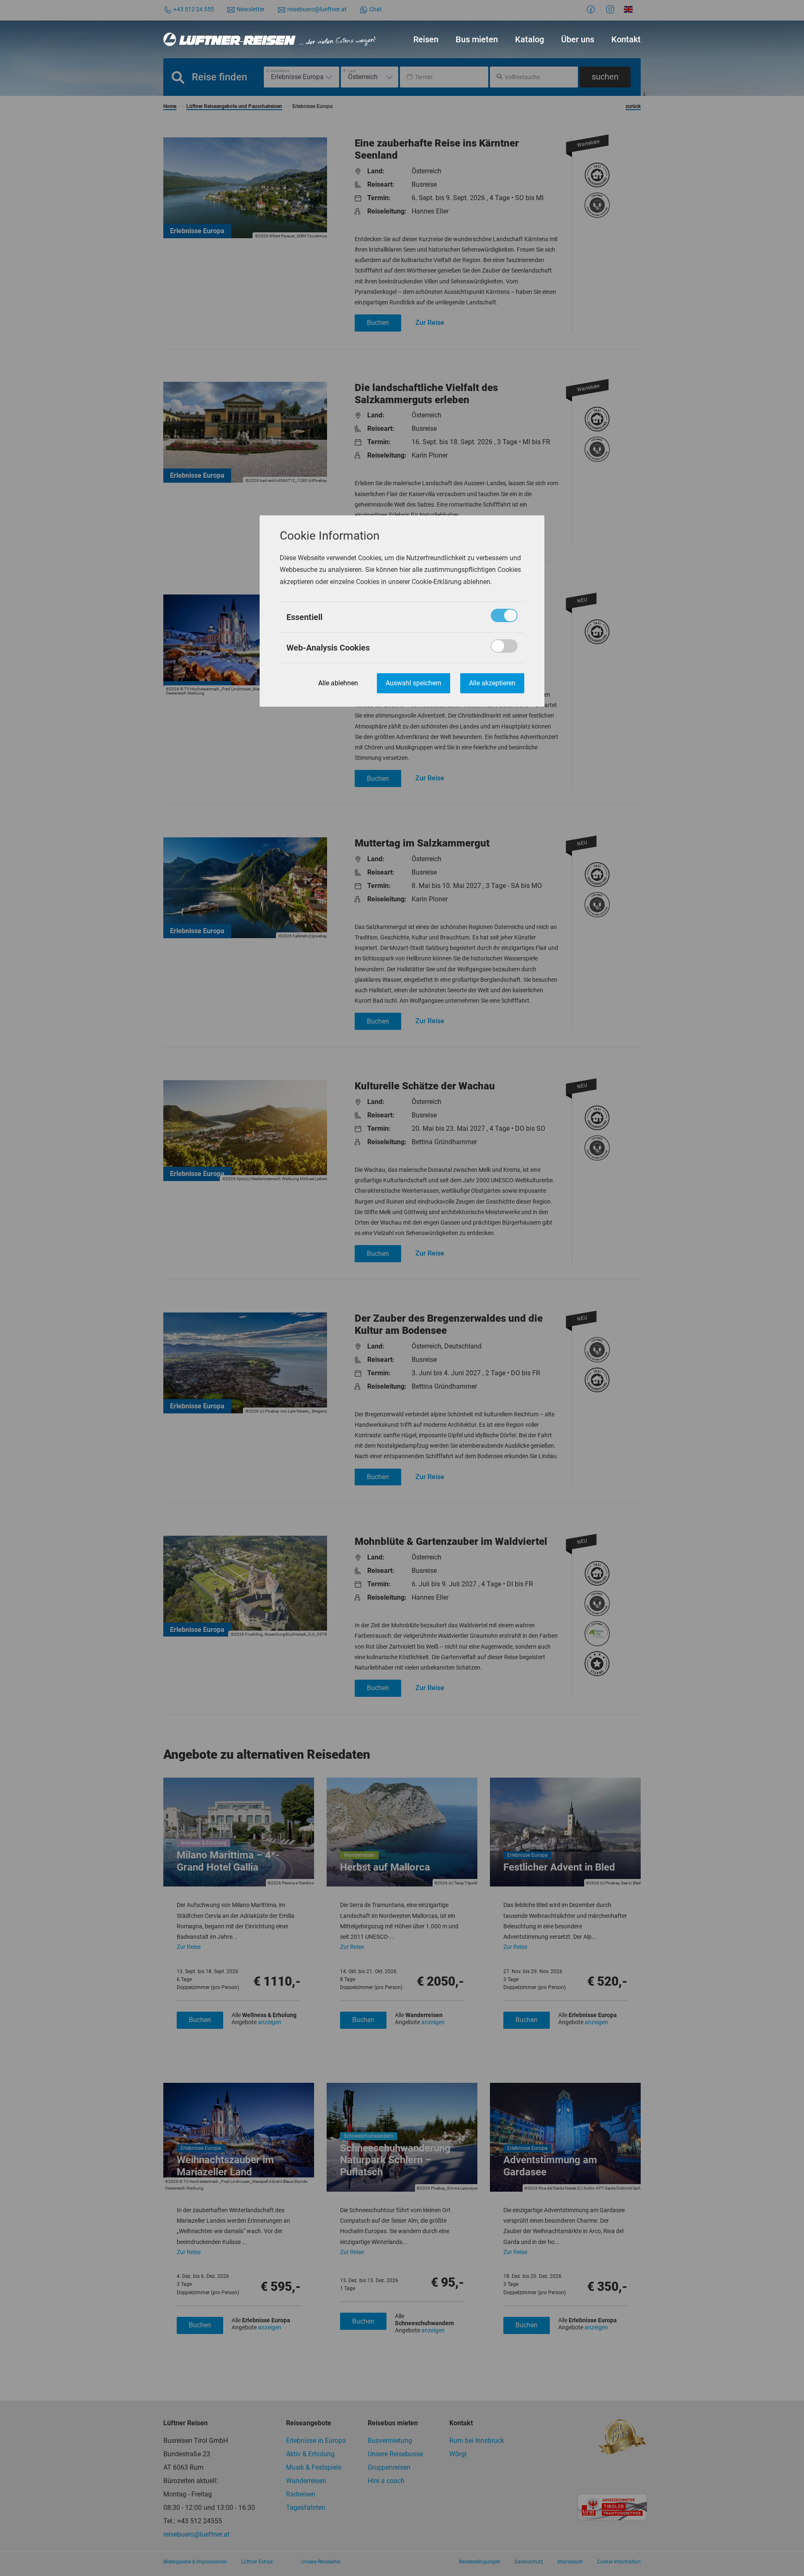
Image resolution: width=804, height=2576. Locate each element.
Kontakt (626, 39)
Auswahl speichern (414, 683)
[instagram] (611, 9)
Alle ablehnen (338, 683)
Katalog (530, 39)
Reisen (426, 39)
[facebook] (592, 9)
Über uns (578, 39)
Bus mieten (477, 39)
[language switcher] (630, 9)
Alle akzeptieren (492, 683)
